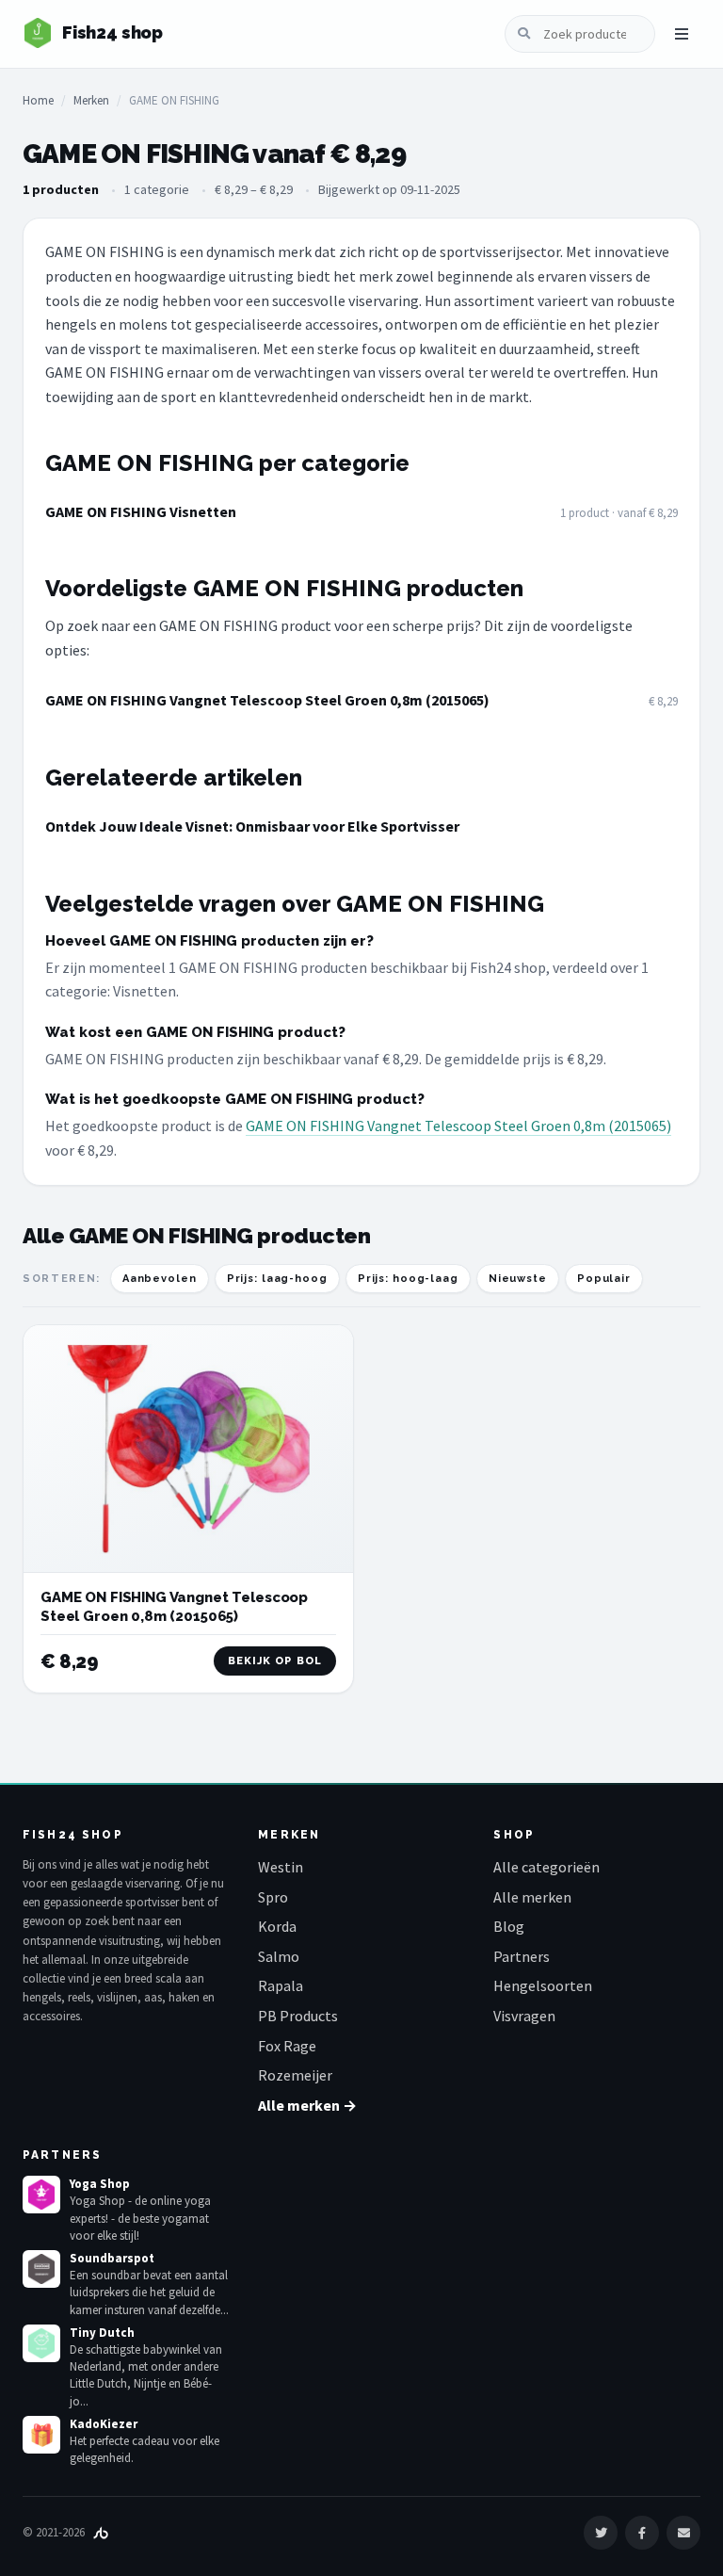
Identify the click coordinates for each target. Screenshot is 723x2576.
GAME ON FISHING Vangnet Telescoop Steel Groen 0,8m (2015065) (267, 700)
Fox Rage (287, 2046)
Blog (509, 1926)
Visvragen (524, 2016)
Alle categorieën (546, 1867)
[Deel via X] (601, 2533)
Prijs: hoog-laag (408, 1279)
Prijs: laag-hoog (277, 1279)
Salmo (279, 1956)
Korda (277, 1926)
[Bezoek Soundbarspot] (41, 2269)
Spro (273, 1897)
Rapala (281, 1985)
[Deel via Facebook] (642, 2533)
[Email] (683, 2533)
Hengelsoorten (543, 1985)
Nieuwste (518, 1279)
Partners (522, 1956)
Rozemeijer (295, 2075)
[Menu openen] (682, 34)
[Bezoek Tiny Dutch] (41, 2343)
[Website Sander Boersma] (101, 2532)
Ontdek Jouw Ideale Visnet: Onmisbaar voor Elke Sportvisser (252, 826)
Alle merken (532, 1897)
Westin (281, 1867)
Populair (604, 1279)
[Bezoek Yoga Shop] (41, 2195)
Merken (91, 100)
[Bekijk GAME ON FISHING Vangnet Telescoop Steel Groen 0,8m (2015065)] (188, 1449)
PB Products (298, 2016)
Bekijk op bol (275, 1661)
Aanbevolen (160, 1279)
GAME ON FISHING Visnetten (141, 511)
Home (38, 100)
